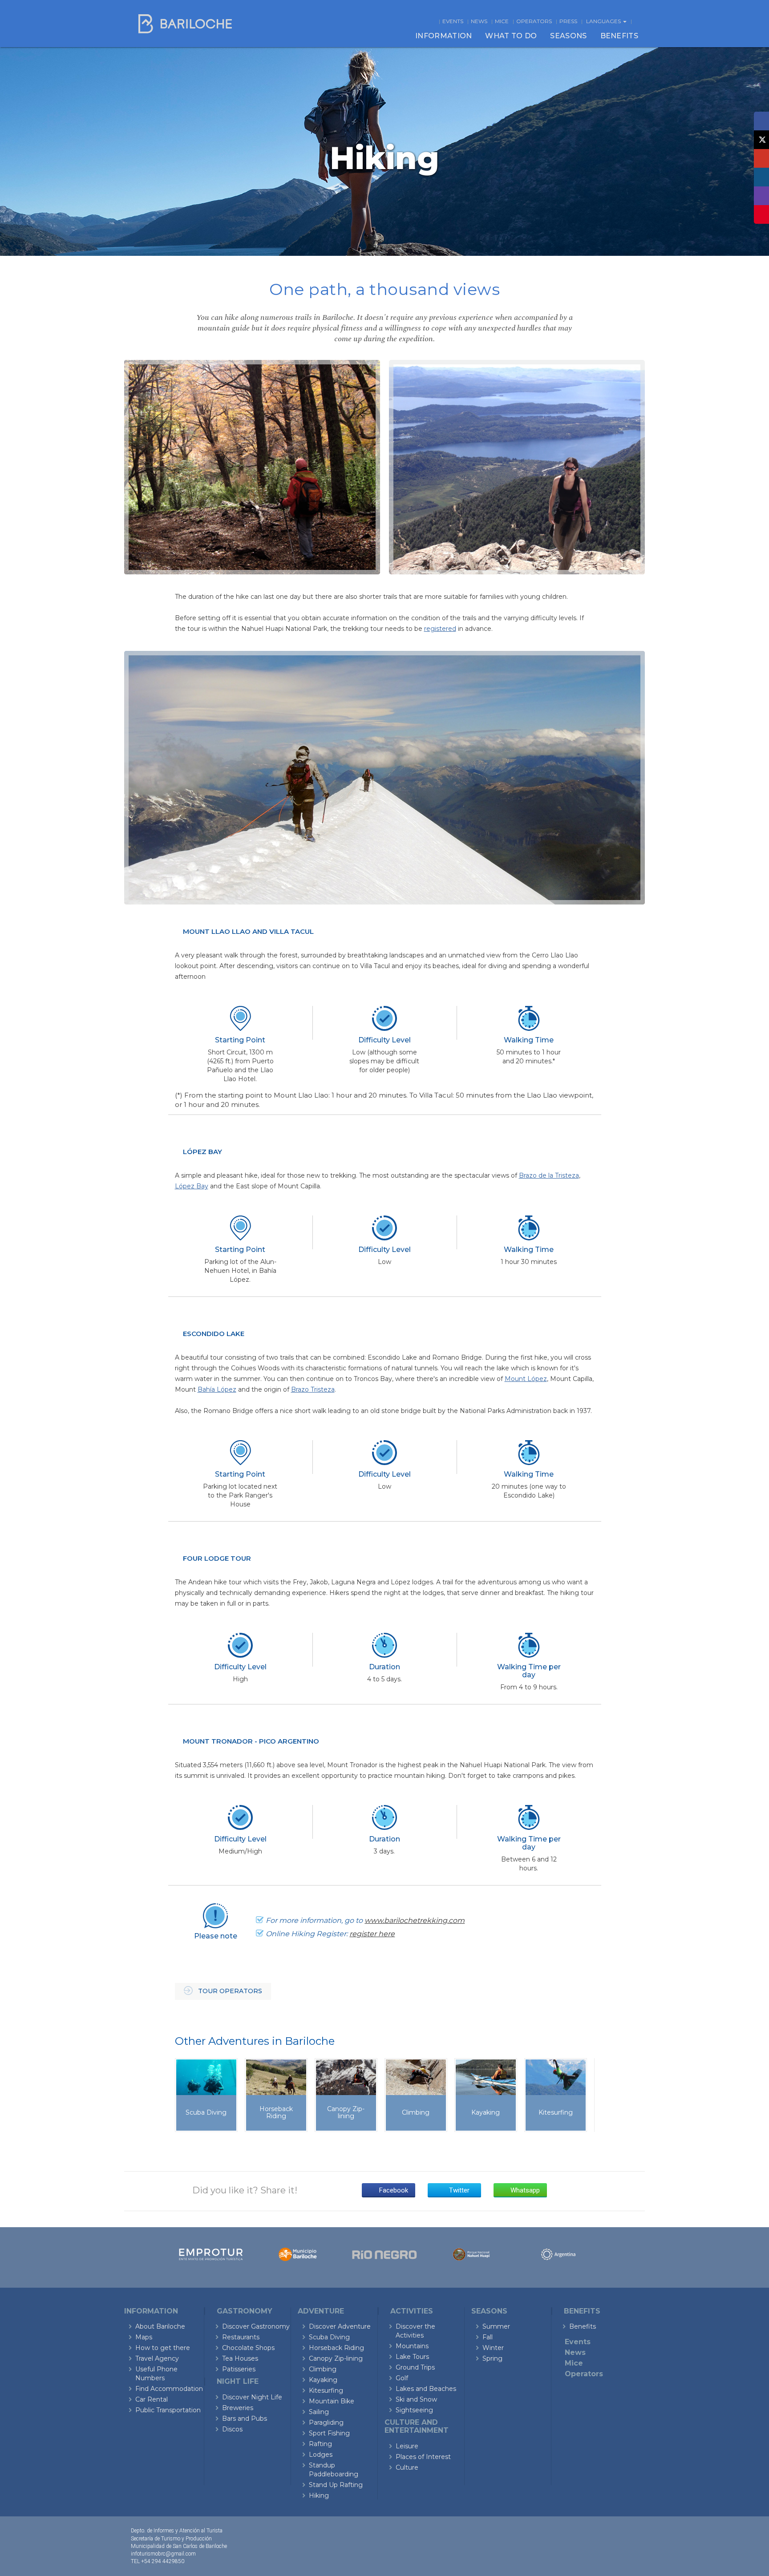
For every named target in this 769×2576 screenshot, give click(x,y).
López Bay (192, 1186)
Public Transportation (168, 2410)
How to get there (163, 2348)
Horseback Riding (336, 2348)
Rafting (320, 2444)
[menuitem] (443, 36)
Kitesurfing (326, 2390)
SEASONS (568, 36)
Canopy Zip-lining (336, 2358)
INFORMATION (443, 36)
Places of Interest (423, 2457)
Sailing (319, 2412)
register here (372, 1934)
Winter (493, 2348)
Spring (492, 2358)
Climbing (323, 2369)
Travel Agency (157, 2358)
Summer (496, 2326)
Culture (407, 2467)
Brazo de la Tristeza (549, 1175)
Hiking (319, 2495)
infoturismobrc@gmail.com (163, 2554)
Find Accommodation (169, 2389)
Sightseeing (414, 2410)
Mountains (412, 2346)
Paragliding (326, 2423)
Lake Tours (412, 2357)
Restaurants (241, 2337)
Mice (502, 21)
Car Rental (152, 2399)
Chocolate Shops (248, 2348)
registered (440, 629)
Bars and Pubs (245, 2419)
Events (453, 21)
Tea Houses (240, 2358)
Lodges (321, 2455)
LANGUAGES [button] (604, 21)
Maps (144, 2337)
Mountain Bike (332, 2401)
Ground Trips (415, 2367)
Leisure (407, 2446)
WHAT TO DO (511, 36)
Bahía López (217, 1389)
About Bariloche (160, 2326)
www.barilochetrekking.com (415, 1920)
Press (568, 21)
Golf (402, 2378)
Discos (232, 2429)
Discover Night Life (252, 2397)
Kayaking (323, 2380)
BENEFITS (619, 36)
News (479, 21)
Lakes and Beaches (426, 2389)
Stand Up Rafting (336, 2485)
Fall (488, 2337)
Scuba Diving (329, 2337)
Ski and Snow (416, 2399)
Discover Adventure (340, 2326)
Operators (534, 21)
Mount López (526, 1379)
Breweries (238, 2408)
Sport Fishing (329, 2433)
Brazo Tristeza (313, 1389)
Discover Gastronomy (256, 2326)
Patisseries (239, 2369)
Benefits (583, 2326)
